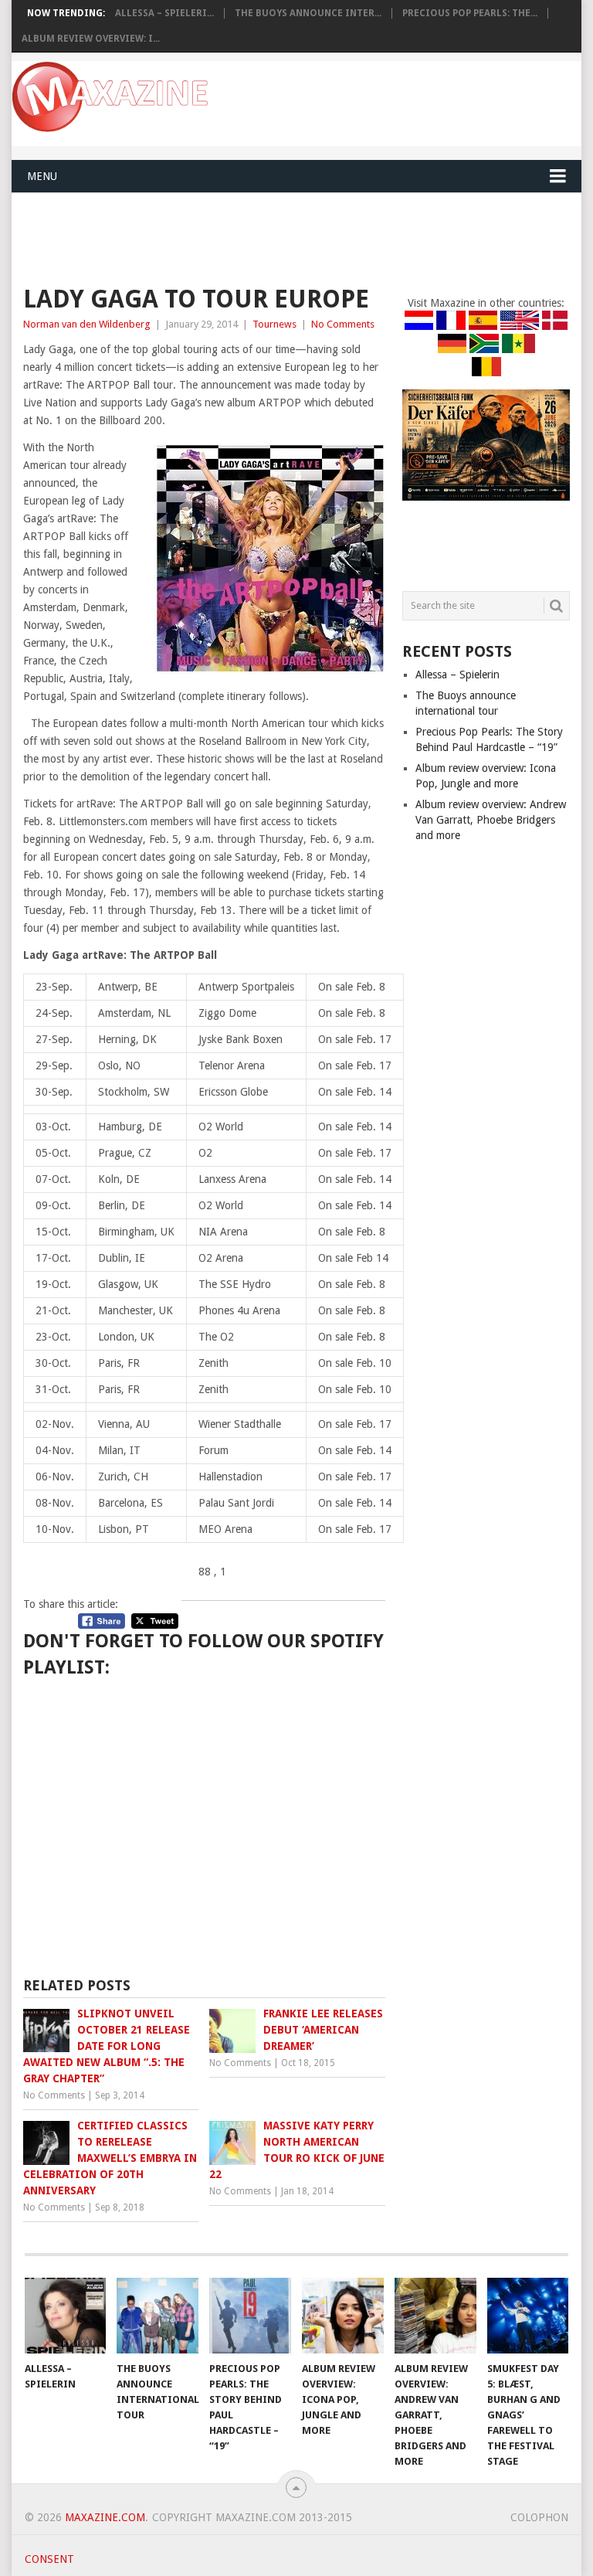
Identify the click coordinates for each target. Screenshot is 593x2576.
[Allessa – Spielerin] (66, 2316)
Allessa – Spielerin (457, 675)
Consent (49, 2559)
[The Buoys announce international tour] (158, 2316)
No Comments (343, 324)
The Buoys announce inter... (308, 13)
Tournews (274, 324)
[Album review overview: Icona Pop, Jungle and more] (343, 2316)
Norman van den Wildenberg (87, 324)
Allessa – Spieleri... (164, 13)
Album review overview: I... (91, 39)
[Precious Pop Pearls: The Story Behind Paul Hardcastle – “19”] (250, 2316)
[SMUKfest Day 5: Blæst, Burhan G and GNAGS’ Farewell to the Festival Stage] (528, 2316)
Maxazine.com (105, 2517)
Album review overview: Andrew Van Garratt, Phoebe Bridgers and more (491, 820)
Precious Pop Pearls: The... (470, 13)
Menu (42, 176)
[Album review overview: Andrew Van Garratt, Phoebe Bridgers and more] (435, 2316)
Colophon (539, 2517)
